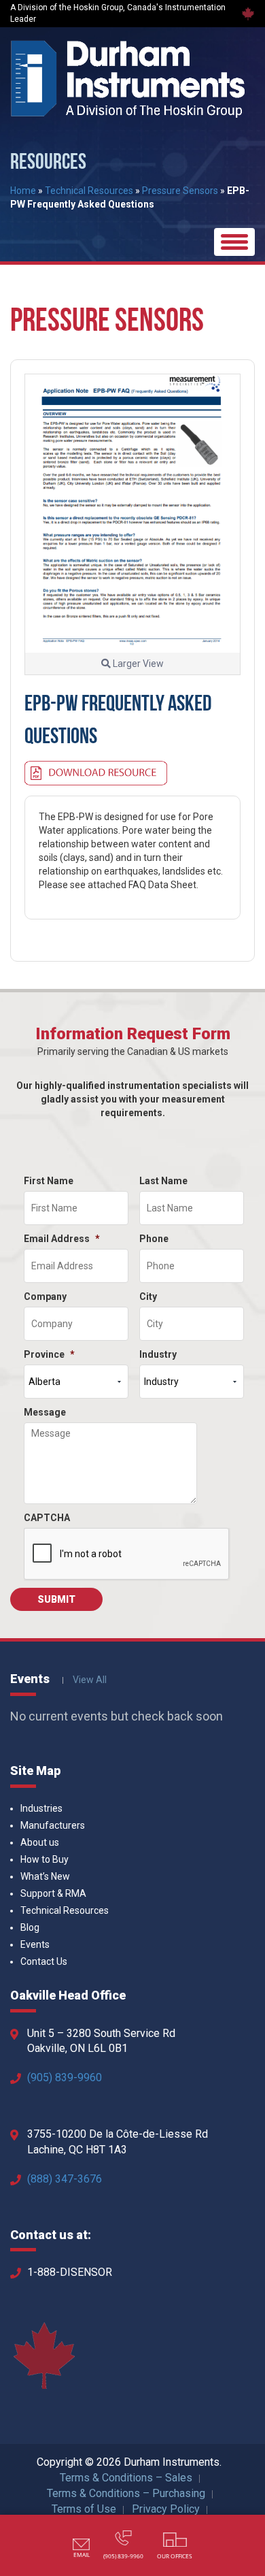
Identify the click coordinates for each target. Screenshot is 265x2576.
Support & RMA (53, 1893)
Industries (41, 1808)
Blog (30, 1927)
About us (40, 1842)
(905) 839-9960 (65, 2077)
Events (35, 1944)
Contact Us (44, 1961)
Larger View (137, 664)
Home (23, 191)
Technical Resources (89, 191)
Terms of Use (84, 2509)
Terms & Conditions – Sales (126, 2478)
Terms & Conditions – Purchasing (126, 2493)
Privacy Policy (166, 2509)
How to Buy (45, 1859)
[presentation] (127, 1554)
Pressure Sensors (180, 191)
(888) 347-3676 (65, 2179)
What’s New (45, 1876)
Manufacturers (53, 1825)
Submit (56, 1599)
